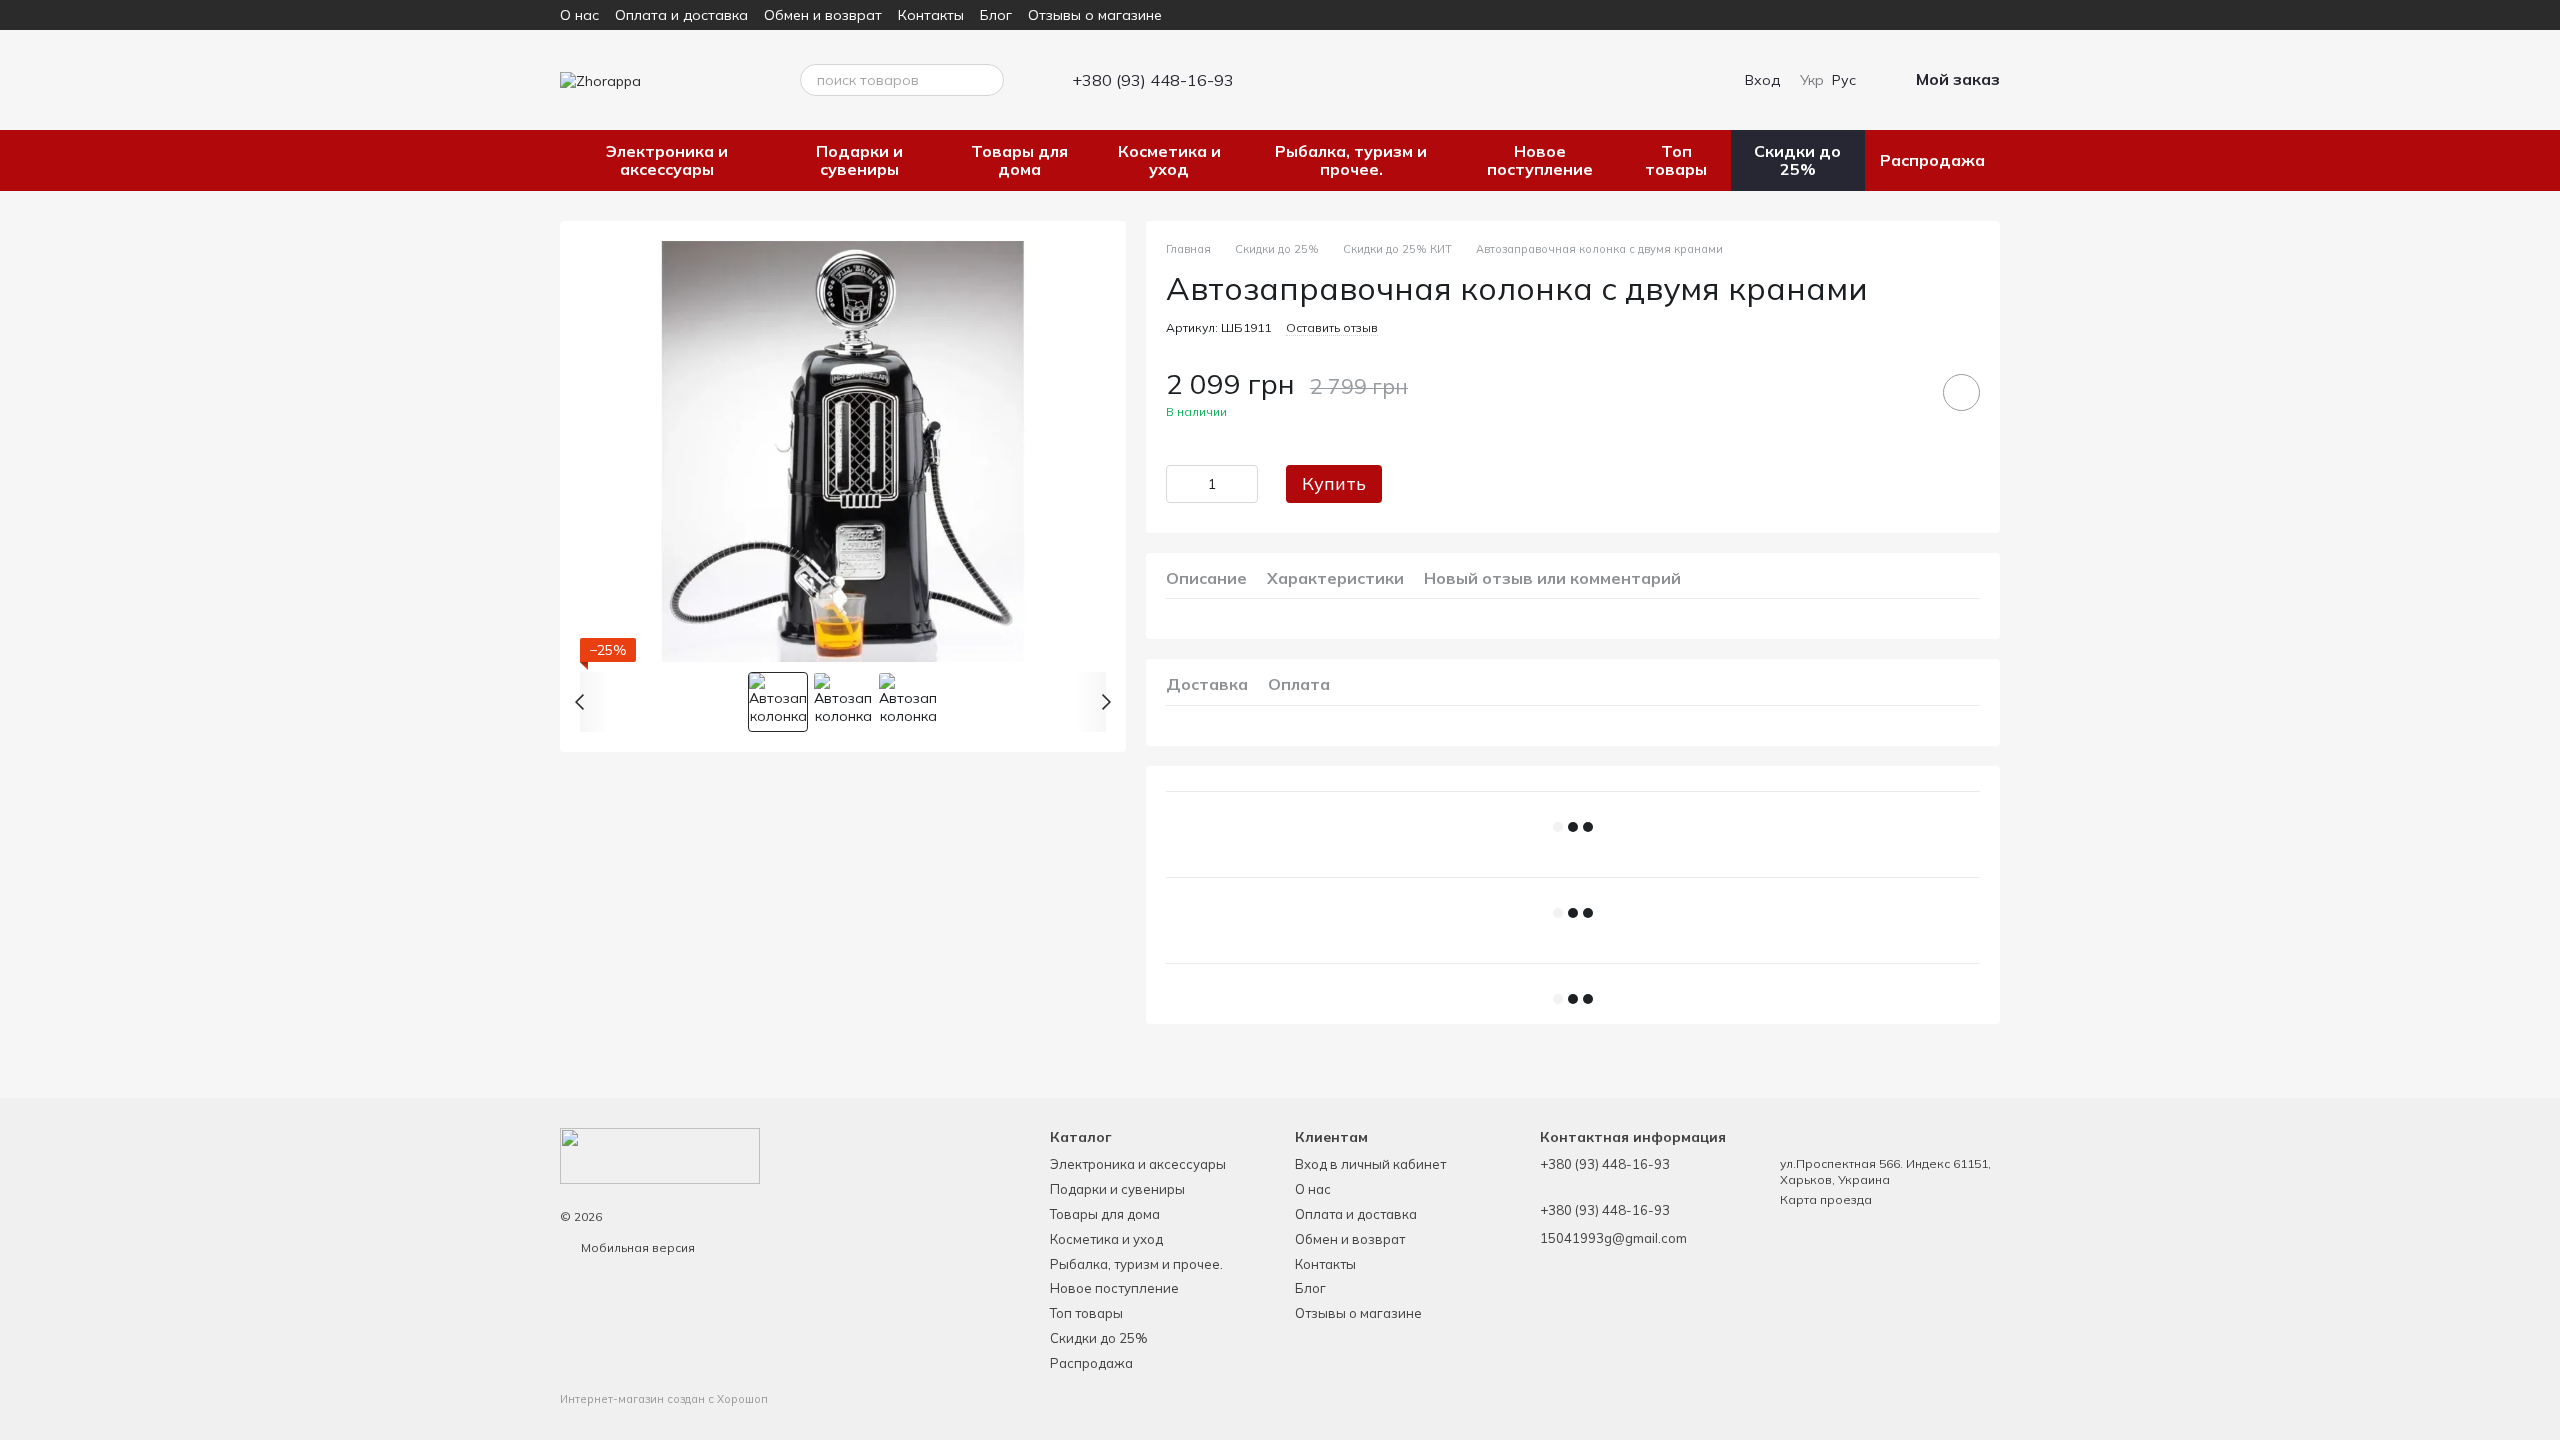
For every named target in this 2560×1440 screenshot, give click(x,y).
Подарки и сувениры (859, 160)
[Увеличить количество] (1243, 484)
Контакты (931, 15)
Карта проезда (1826, 1199)
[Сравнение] (1647, 80)
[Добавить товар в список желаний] (1961, 392)
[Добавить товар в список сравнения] (1905, 392)
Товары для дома (1019, 160)
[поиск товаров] (988, 80)
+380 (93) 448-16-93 (1153, 80)
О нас (579, 15)
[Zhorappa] (660, 1154)
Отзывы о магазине (1095, 15)
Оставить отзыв (1332, 327)
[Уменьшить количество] (1181, 484)
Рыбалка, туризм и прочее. (1351, 160)
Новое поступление (1540, 160)
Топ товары (1676, 160)
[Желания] (1687, 80)
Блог (996, 15)
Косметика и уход (1169, 160)
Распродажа (1932, 160)
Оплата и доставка (681, 15)
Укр (1812, 80)
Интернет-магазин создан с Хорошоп (664, 1399)
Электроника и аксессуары (667, 160)
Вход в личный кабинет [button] (1370, 1164)
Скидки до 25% (1797, 160)
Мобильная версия (636, 1247)
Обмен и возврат (823, 15)
